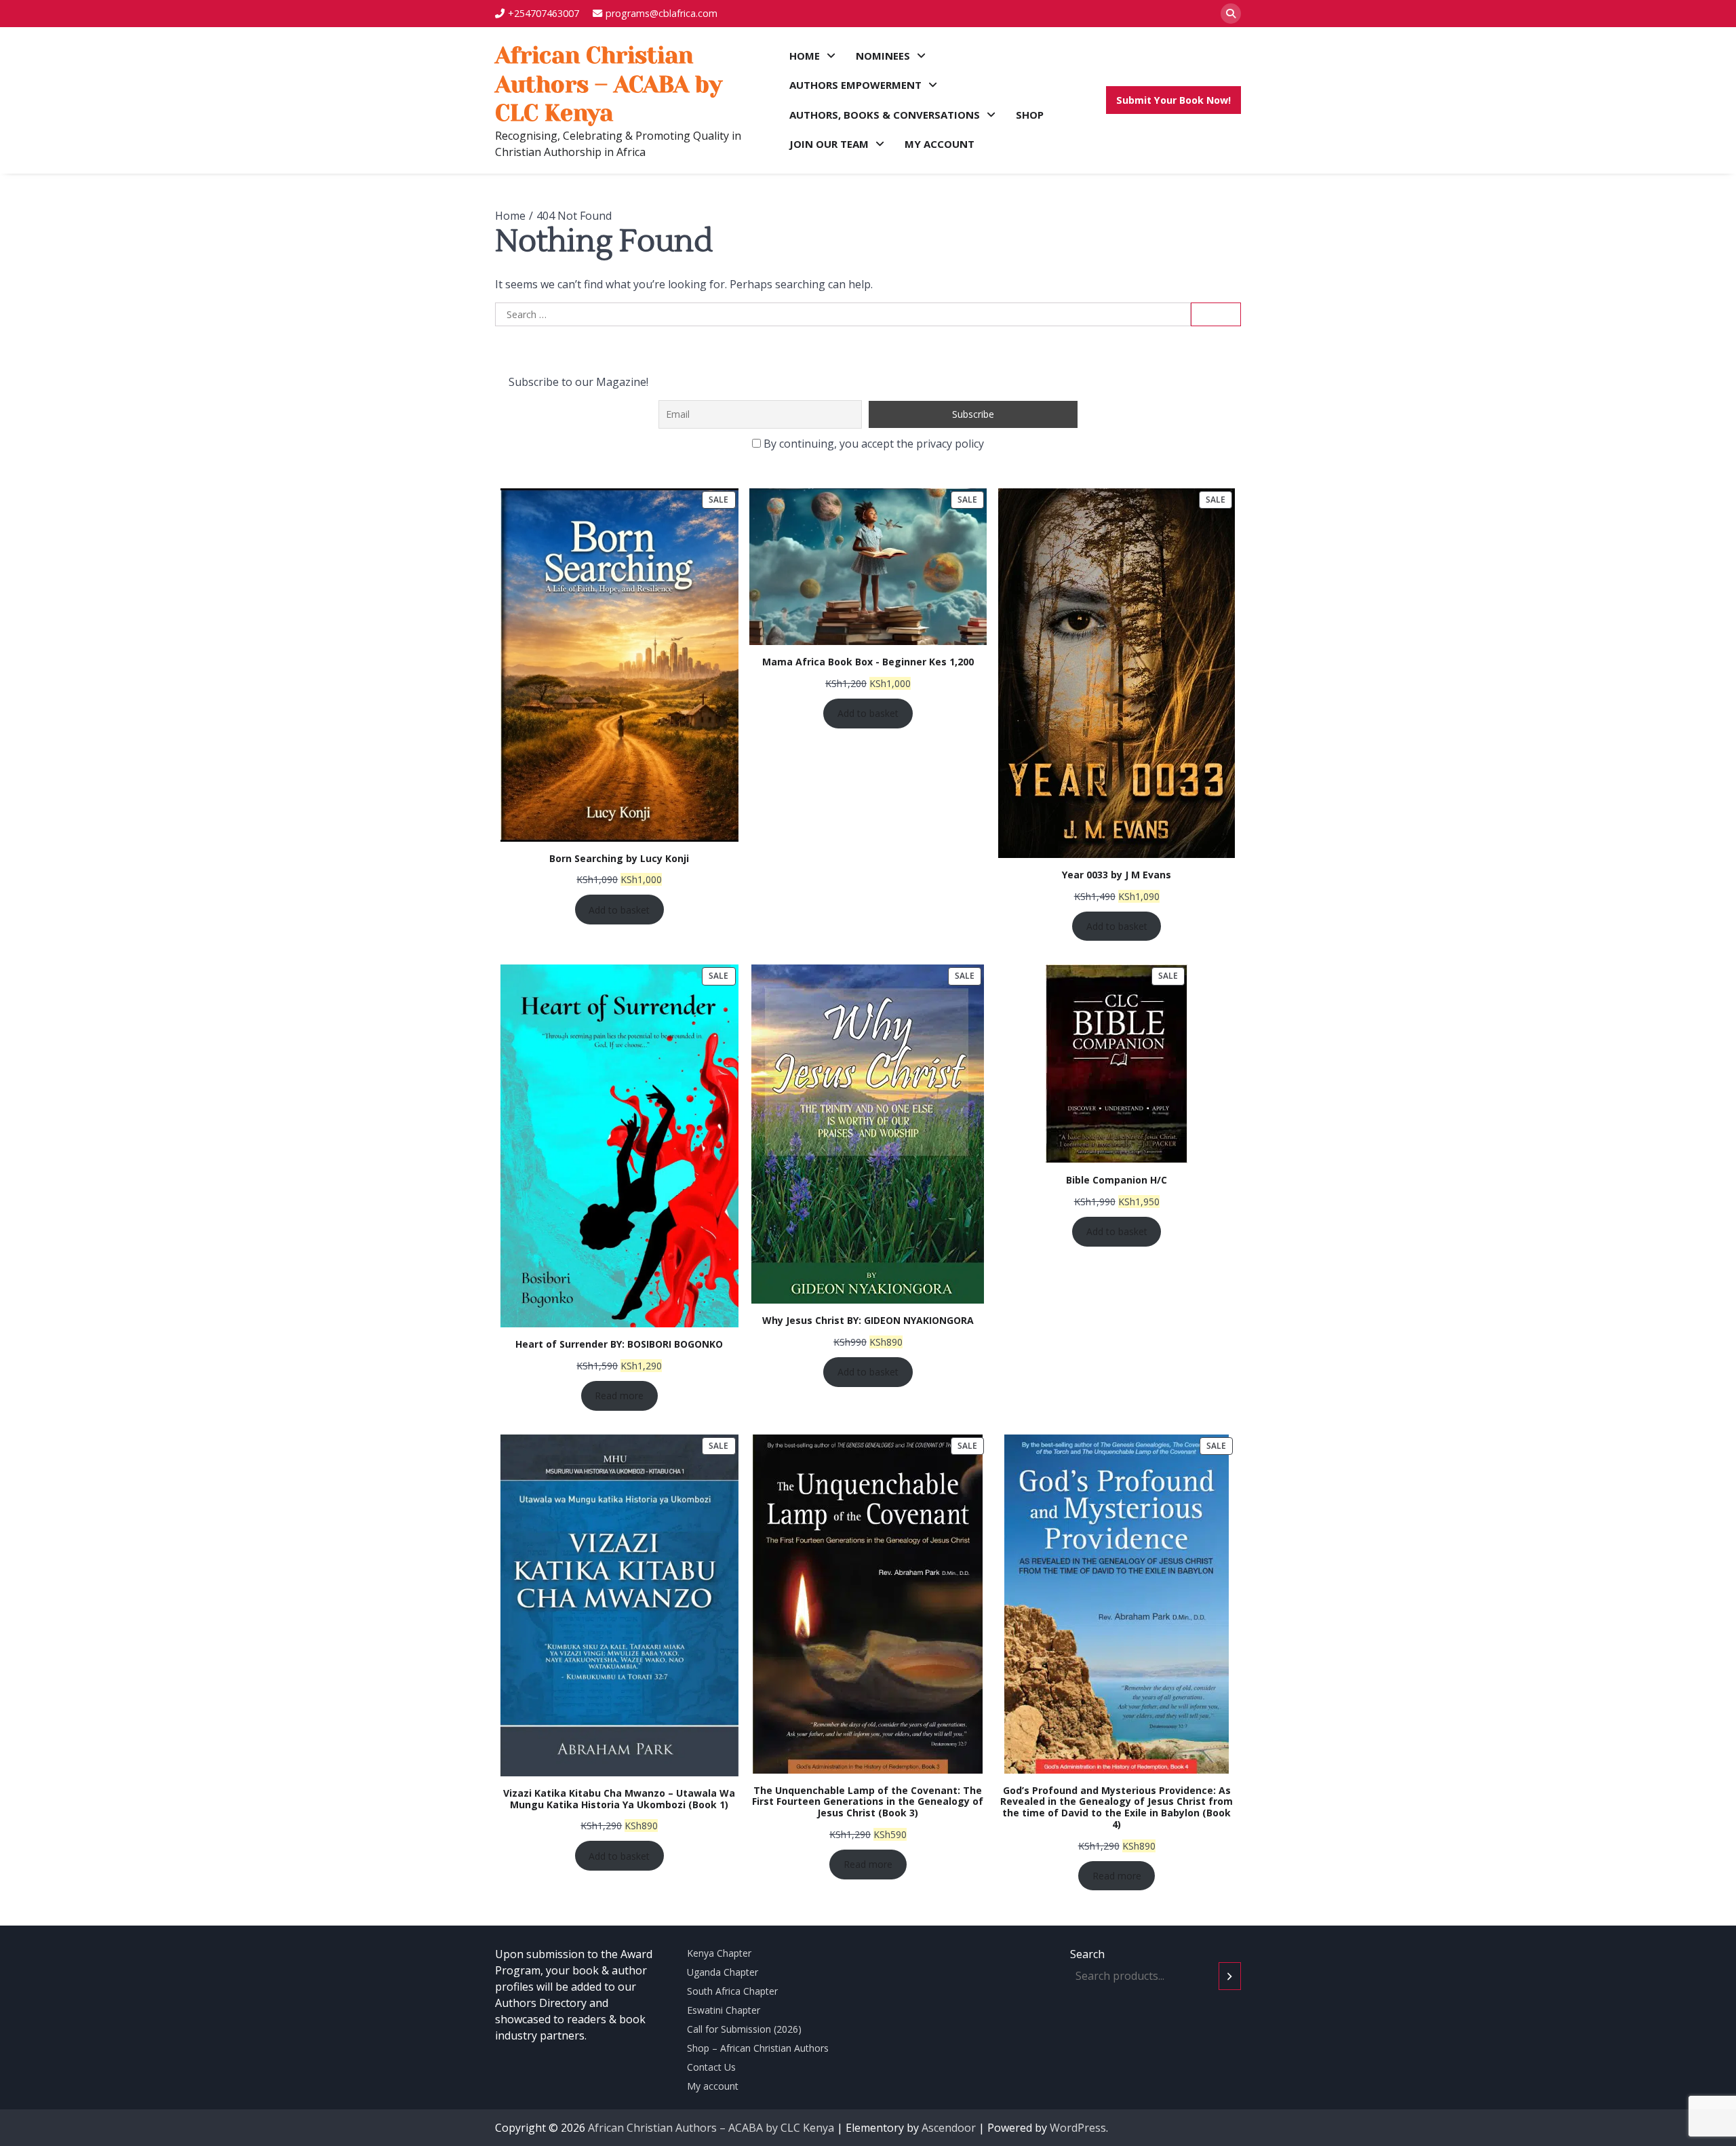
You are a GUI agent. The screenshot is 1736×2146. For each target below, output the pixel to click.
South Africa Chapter (732, 1991)
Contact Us (711, 2067)
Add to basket (619, 910)
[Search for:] (843, 315)
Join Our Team (829, 144)
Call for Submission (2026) (744, 2029)
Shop (1030, 115)
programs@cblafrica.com (662, 13)
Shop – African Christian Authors (758, 2048)
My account (940, 144)
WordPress (1078, 2128)
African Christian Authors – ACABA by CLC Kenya (609, 84)
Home (805, 56)
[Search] (1231, 14)
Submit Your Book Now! (1173, 100)
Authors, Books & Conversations (885, 115)
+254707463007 (544, 13)
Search (1087, 1954)
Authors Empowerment (855, 85)
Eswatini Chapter (724, 2010)
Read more (619, 1396)
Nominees (883, 56)
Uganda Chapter (723, 1972)
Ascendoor (949, 2128)
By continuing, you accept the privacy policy (872, 444)
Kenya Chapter (719, 1953)
